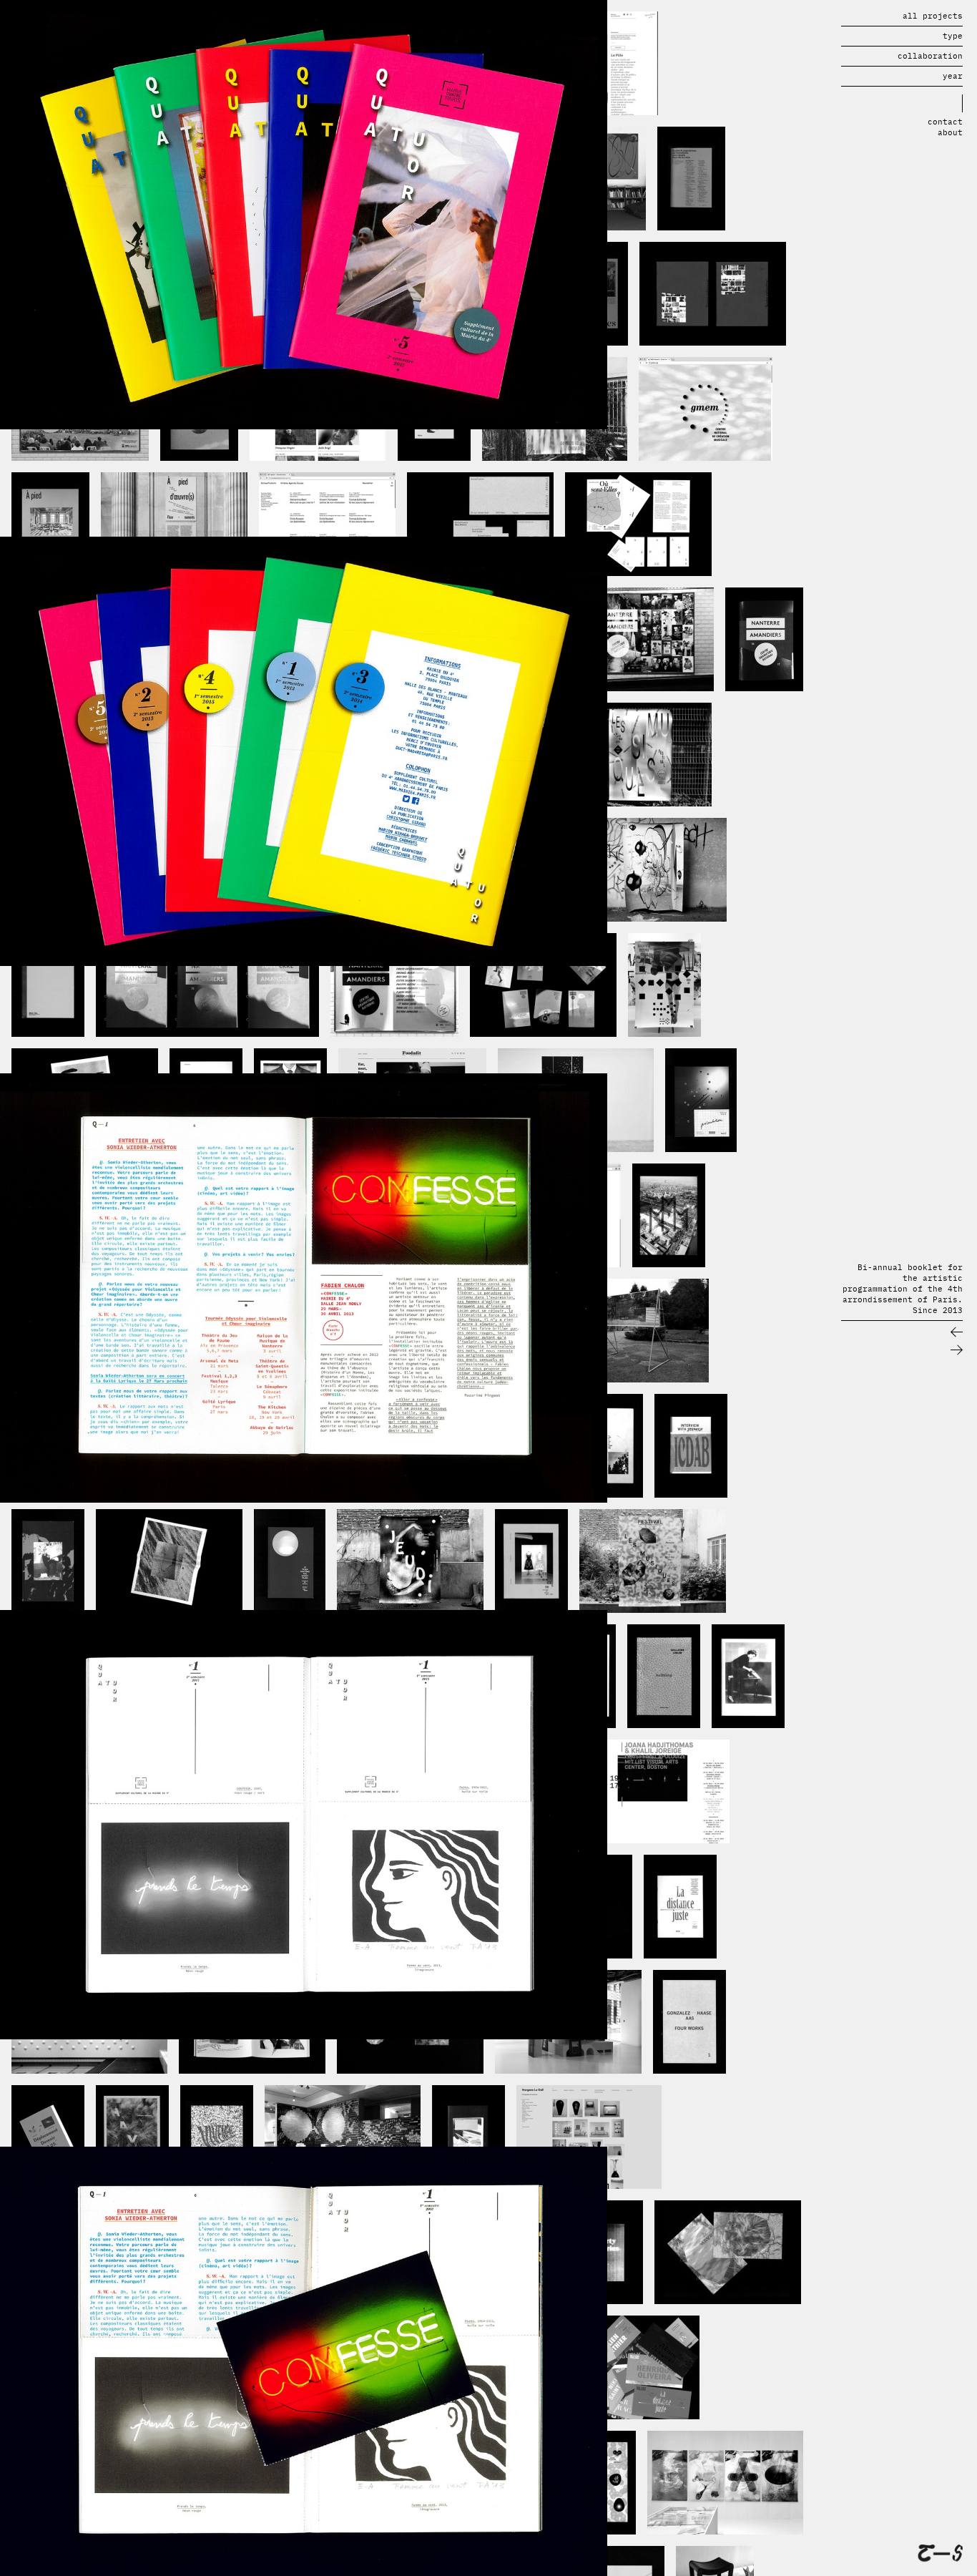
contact (945, 122)
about (950, 132)
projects (933, 16)
